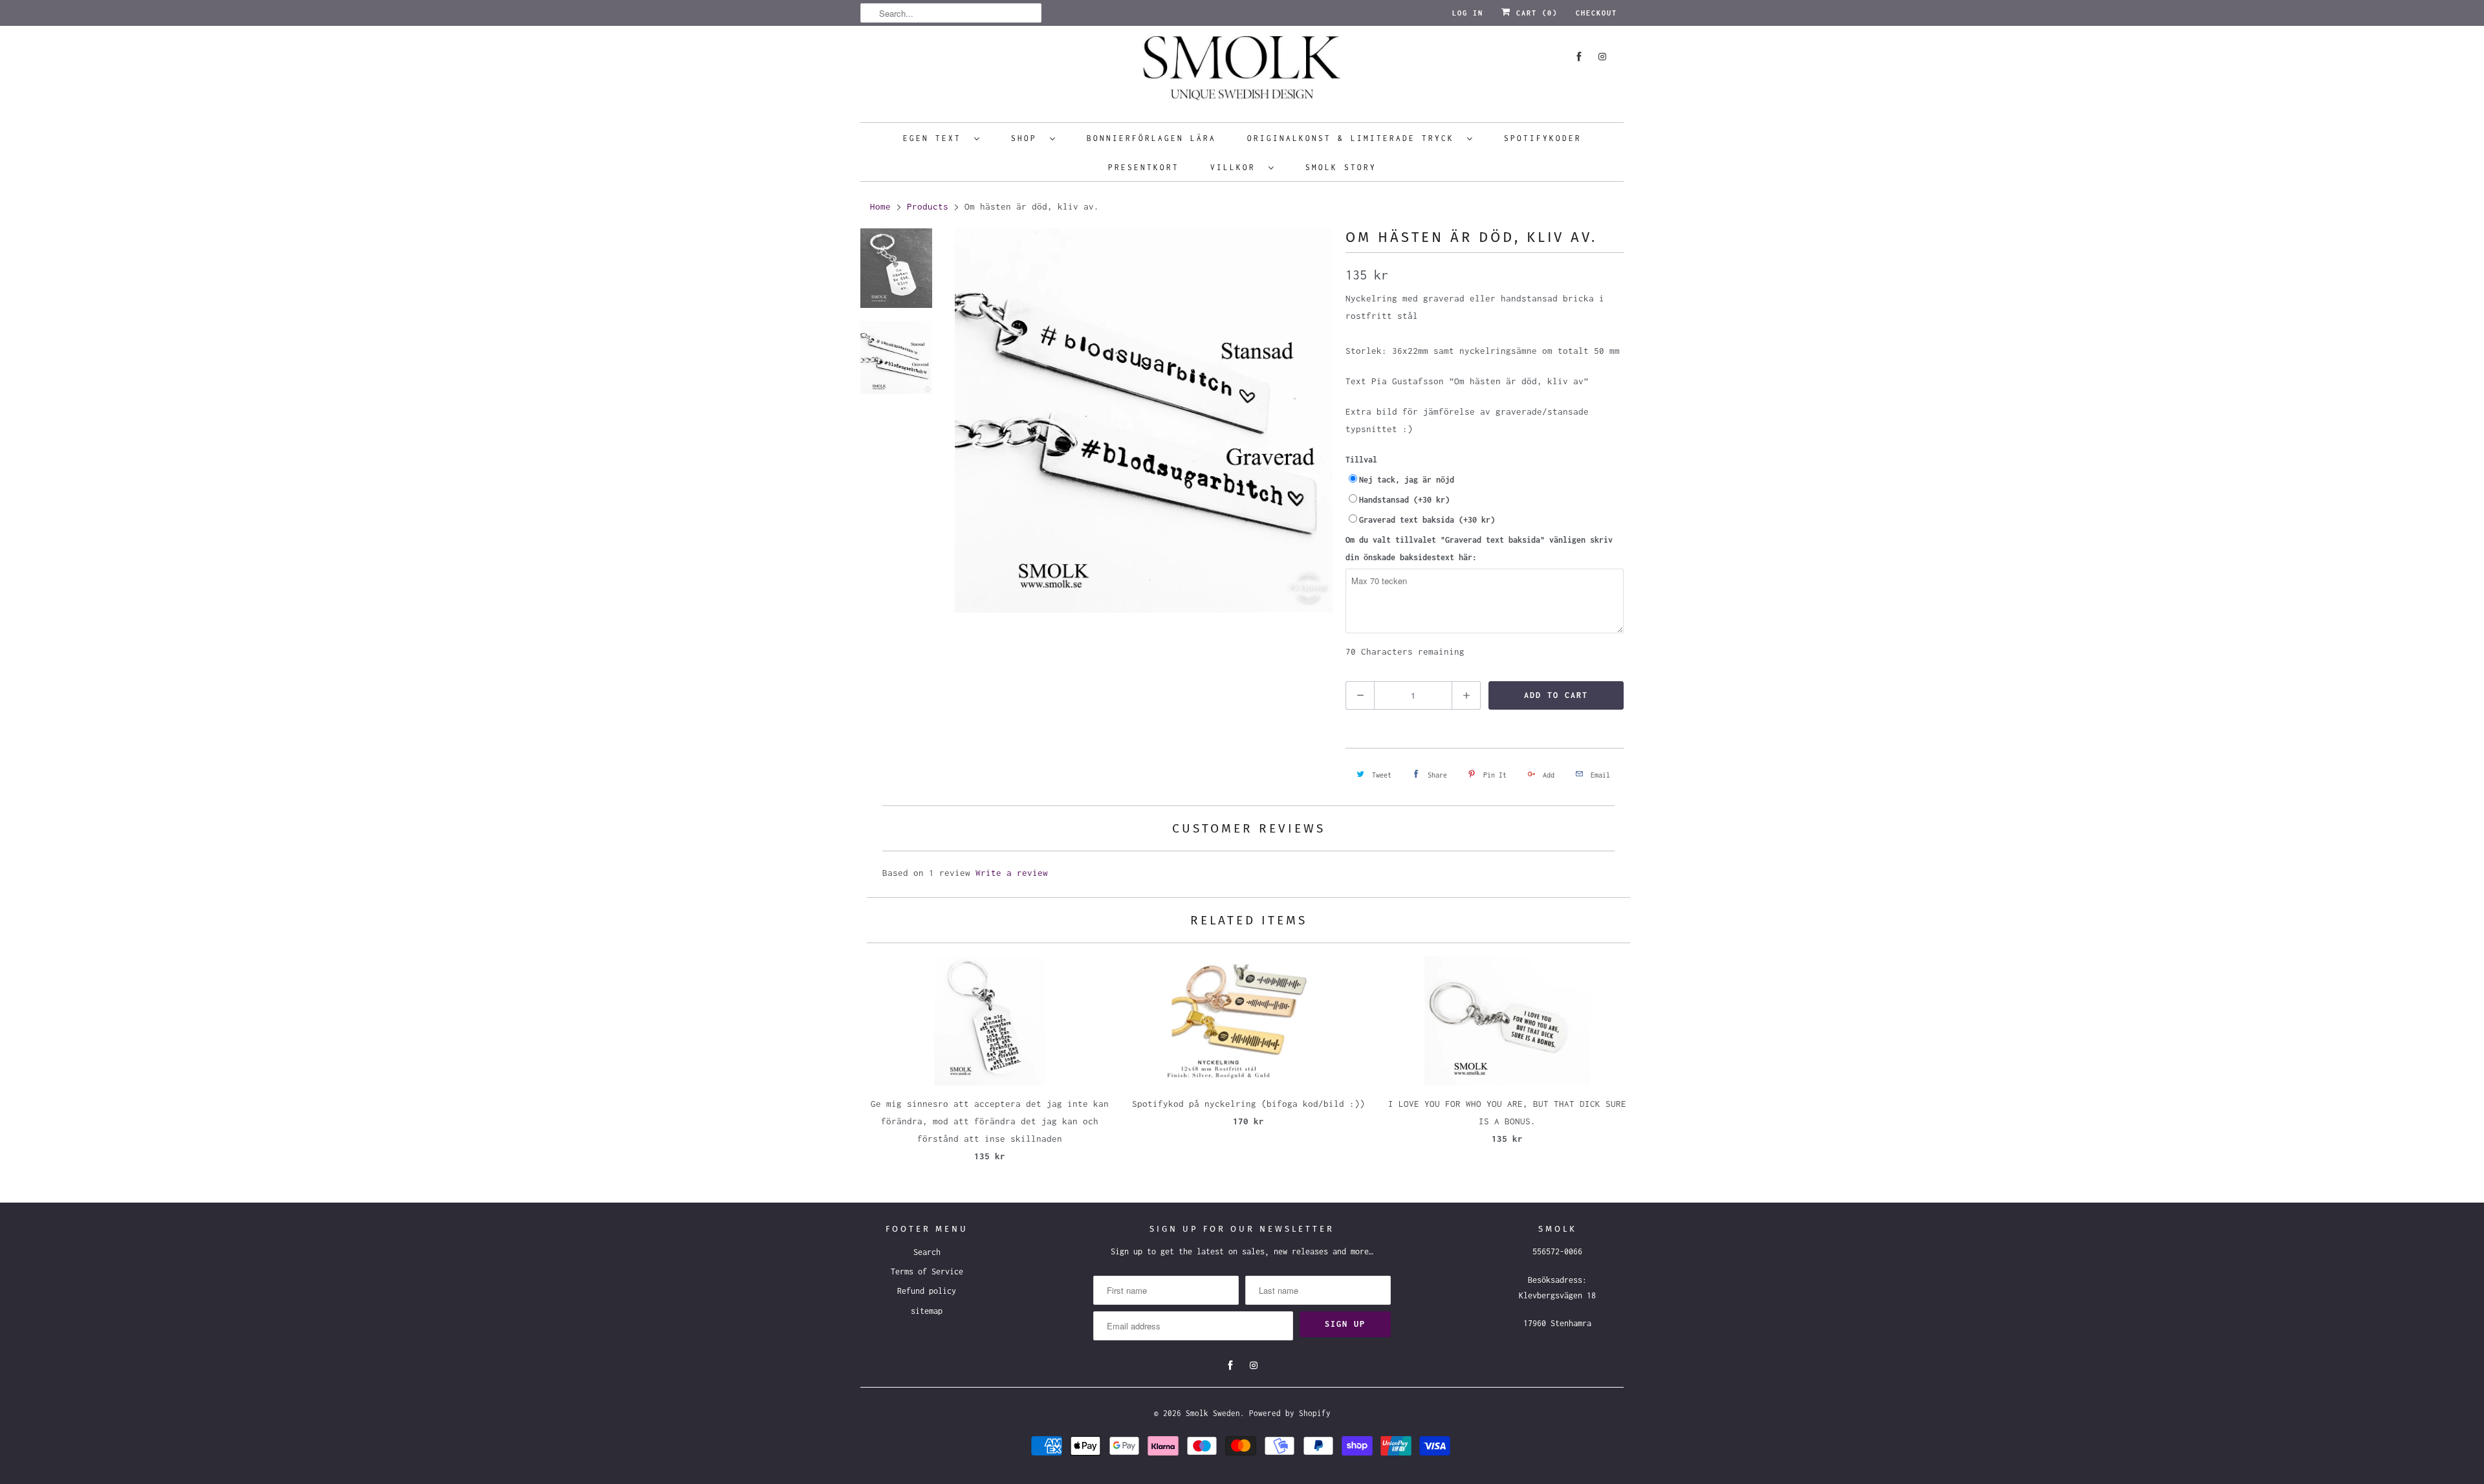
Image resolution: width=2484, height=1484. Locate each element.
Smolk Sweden (1213, 1413)
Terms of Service (927, 1271)
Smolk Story (1341, 167)
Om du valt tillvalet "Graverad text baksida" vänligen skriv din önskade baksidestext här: (1479, 549)
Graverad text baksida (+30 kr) (1427, 520)
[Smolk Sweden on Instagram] (1602, 57)
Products (928, 206)
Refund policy (927, 1291)
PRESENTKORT (1144, 167)
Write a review (1012, 873)
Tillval (1361, 460)
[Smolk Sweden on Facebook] (1579, 57)
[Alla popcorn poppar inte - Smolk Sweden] (1144, 420)
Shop (1027, 138)
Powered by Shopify (1290, 1413)
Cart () (1534, 13)
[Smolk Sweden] (1242, 72)
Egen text (935, 138)
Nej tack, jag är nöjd (1407, 480)
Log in (1468, 13)
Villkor (1236, 167)
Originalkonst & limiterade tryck (1354, 138)
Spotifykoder (1543, 138)
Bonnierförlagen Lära (1151, 138)
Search (927, 1252)
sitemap (927, 1311)
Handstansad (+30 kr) (1404, 500)
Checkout (1596, 13)
